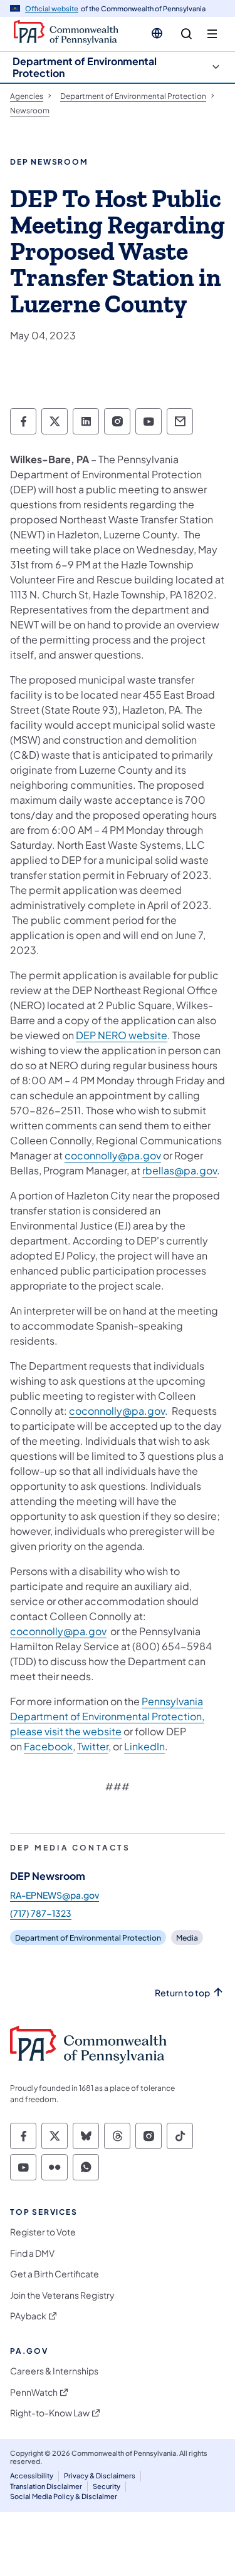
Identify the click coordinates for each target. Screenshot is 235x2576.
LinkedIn (144, 1746)
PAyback (28, 2316)
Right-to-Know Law (50, 2413)
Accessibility (32, 2476)
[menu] (212, 34)
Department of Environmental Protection (85, 67)
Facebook (48, 1746)
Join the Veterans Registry (62, 2295)
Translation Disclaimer (46, 2486)
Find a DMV (32, 2253)
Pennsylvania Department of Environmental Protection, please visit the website (107, 1716)
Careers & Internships (54, 2371)
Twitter (93, 1746)
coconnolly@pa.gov (113, 1155)
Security (107, 2486)
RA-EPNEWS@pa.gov (55, 1895)
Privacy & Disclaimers (100, 2476)
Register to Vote (43, 2232)
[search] (186, 34)
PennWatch (34, 2392)
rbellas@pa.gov (180, 1170)
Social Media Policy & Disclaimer (64, 2496)
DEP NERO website (122, 1035)
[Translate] (157, 33)
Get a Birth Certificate (55, 2274)
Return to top (182, 1993)
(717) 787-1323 (41, 1913)
